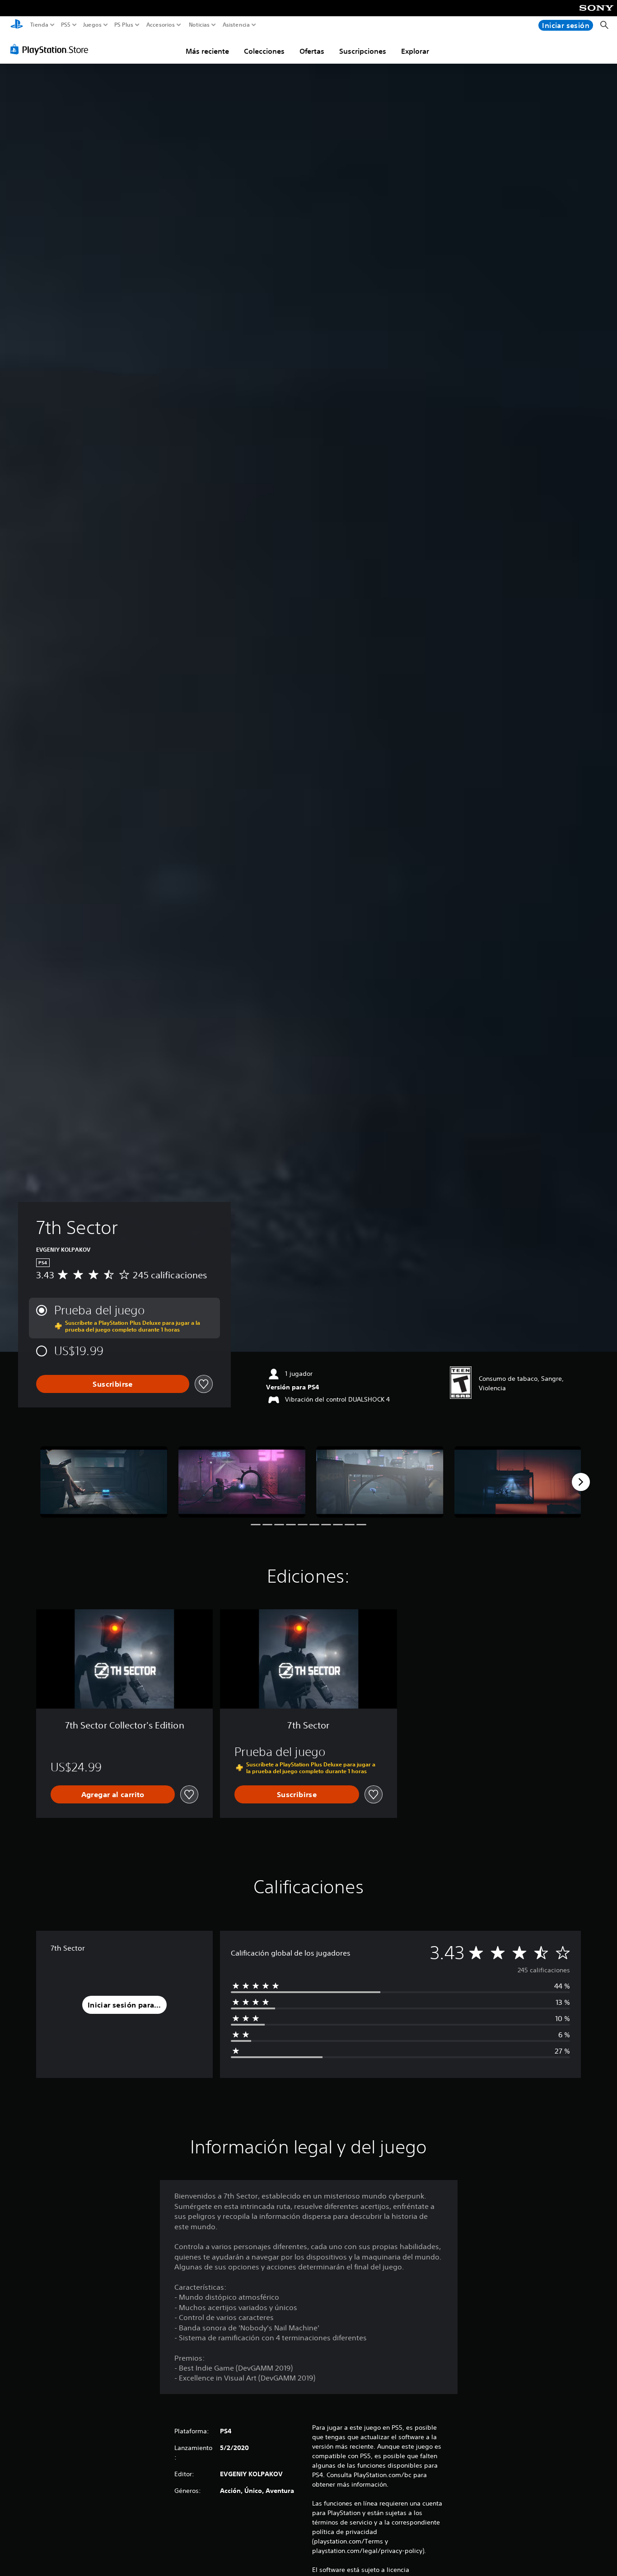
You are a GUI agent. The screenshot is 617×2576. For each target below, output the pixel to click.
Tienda (39, 25)
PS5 (66, 25)
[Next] (581, 1482)
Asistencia (236, 25)
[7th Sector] (104, 1482)
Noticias (199, 25)
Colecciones (264, 51)
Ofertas (312, 51)
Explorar (415, 51)
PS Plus (124, 25)
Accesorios (160, 25)
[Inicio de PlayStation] (17, 25)
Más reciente (207, 51)
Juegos (92, 25)
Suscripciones (363, 51)
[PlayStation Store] (52, 49)
